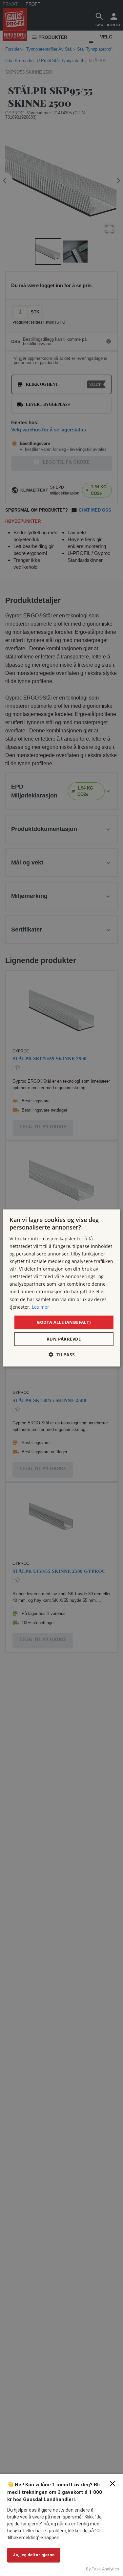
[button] (62, 1355)
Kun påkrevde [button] (64, 1339)
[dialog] (61, 1288)
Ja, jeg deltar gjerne (34, 2555)
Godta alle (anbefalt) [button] (64, 1322)
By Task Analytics (102, 2569)
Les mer (41, 1307)
